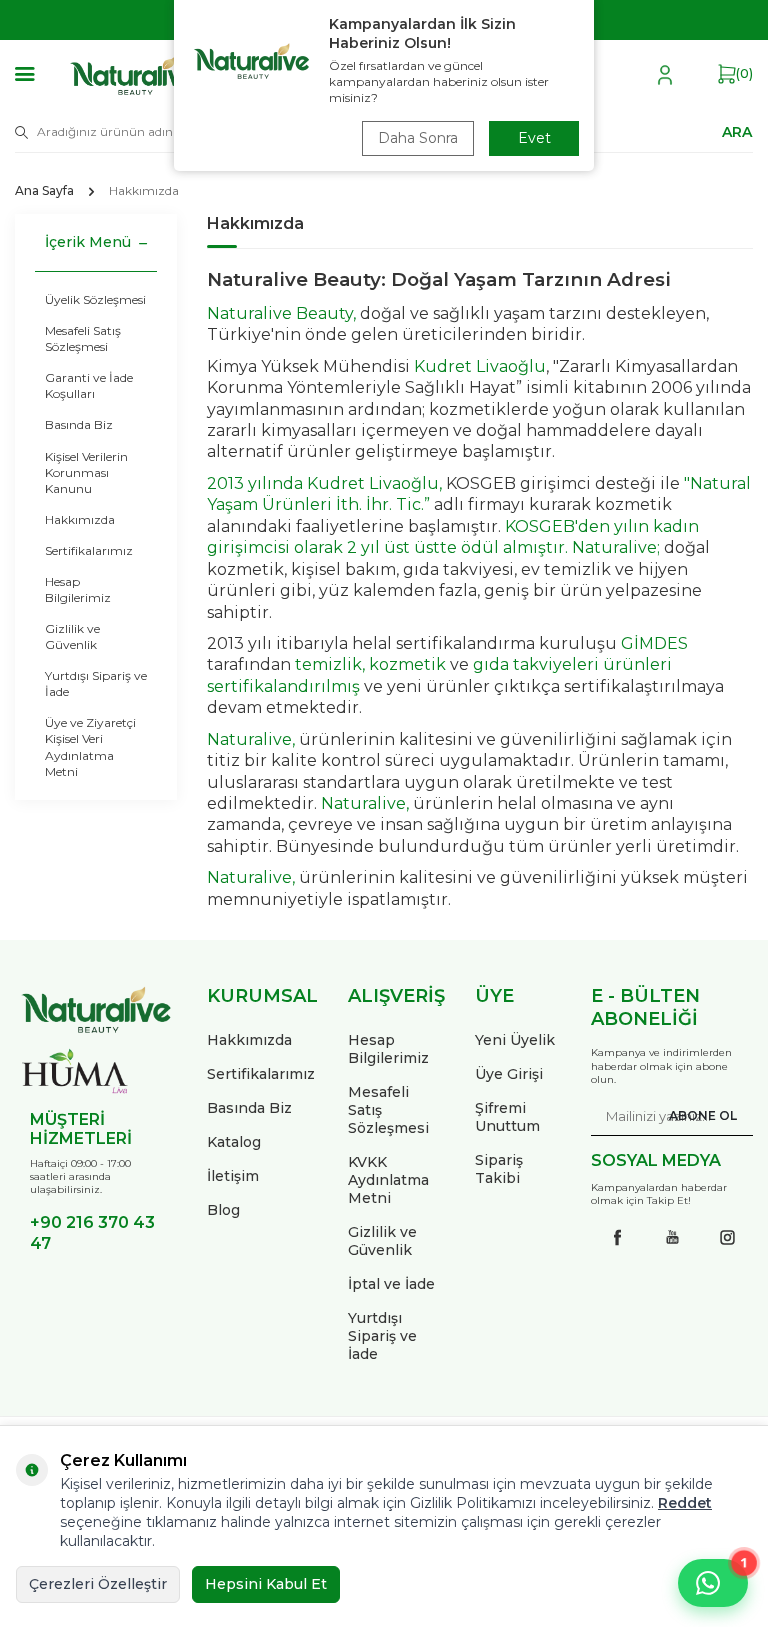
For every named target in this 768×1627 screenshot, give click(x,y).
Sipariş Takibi (499, 1169)
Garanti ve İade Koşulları (89, 385)
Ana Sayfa (44, 190)
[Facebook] (617, 1237)
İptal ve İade (391, 1284)
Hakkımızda (80, 519)
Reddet (685, 1503)
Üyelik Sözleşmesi (95, 299)
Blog (223, 1210)
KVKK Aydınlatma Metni (388, 1180)
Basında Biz (79, 424)
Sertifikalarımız (89, 550)
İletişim (233, 1176)
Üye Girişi (509, 1074)
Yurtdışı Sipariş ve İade (96, 683)
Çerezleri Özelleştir (98, 1584)
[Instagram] (727, 1237)
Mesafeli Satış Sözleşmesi (83, 338)
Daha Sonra (418, 138)
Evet (534, 138)
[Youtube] (672, 1237)
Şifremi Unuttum (507, 1117)
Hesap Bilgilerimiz (78, 589)
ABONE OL (703, 1115)
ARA (737, 131)
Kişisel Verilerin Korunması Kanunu (86, 472)
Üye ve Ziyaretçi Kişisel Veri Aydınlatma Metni (90, 746)
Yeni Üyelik (515, 1040)
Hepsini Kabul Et (266, 1584)
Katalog (234, 1142)
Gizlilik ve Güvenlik (72, 636)
